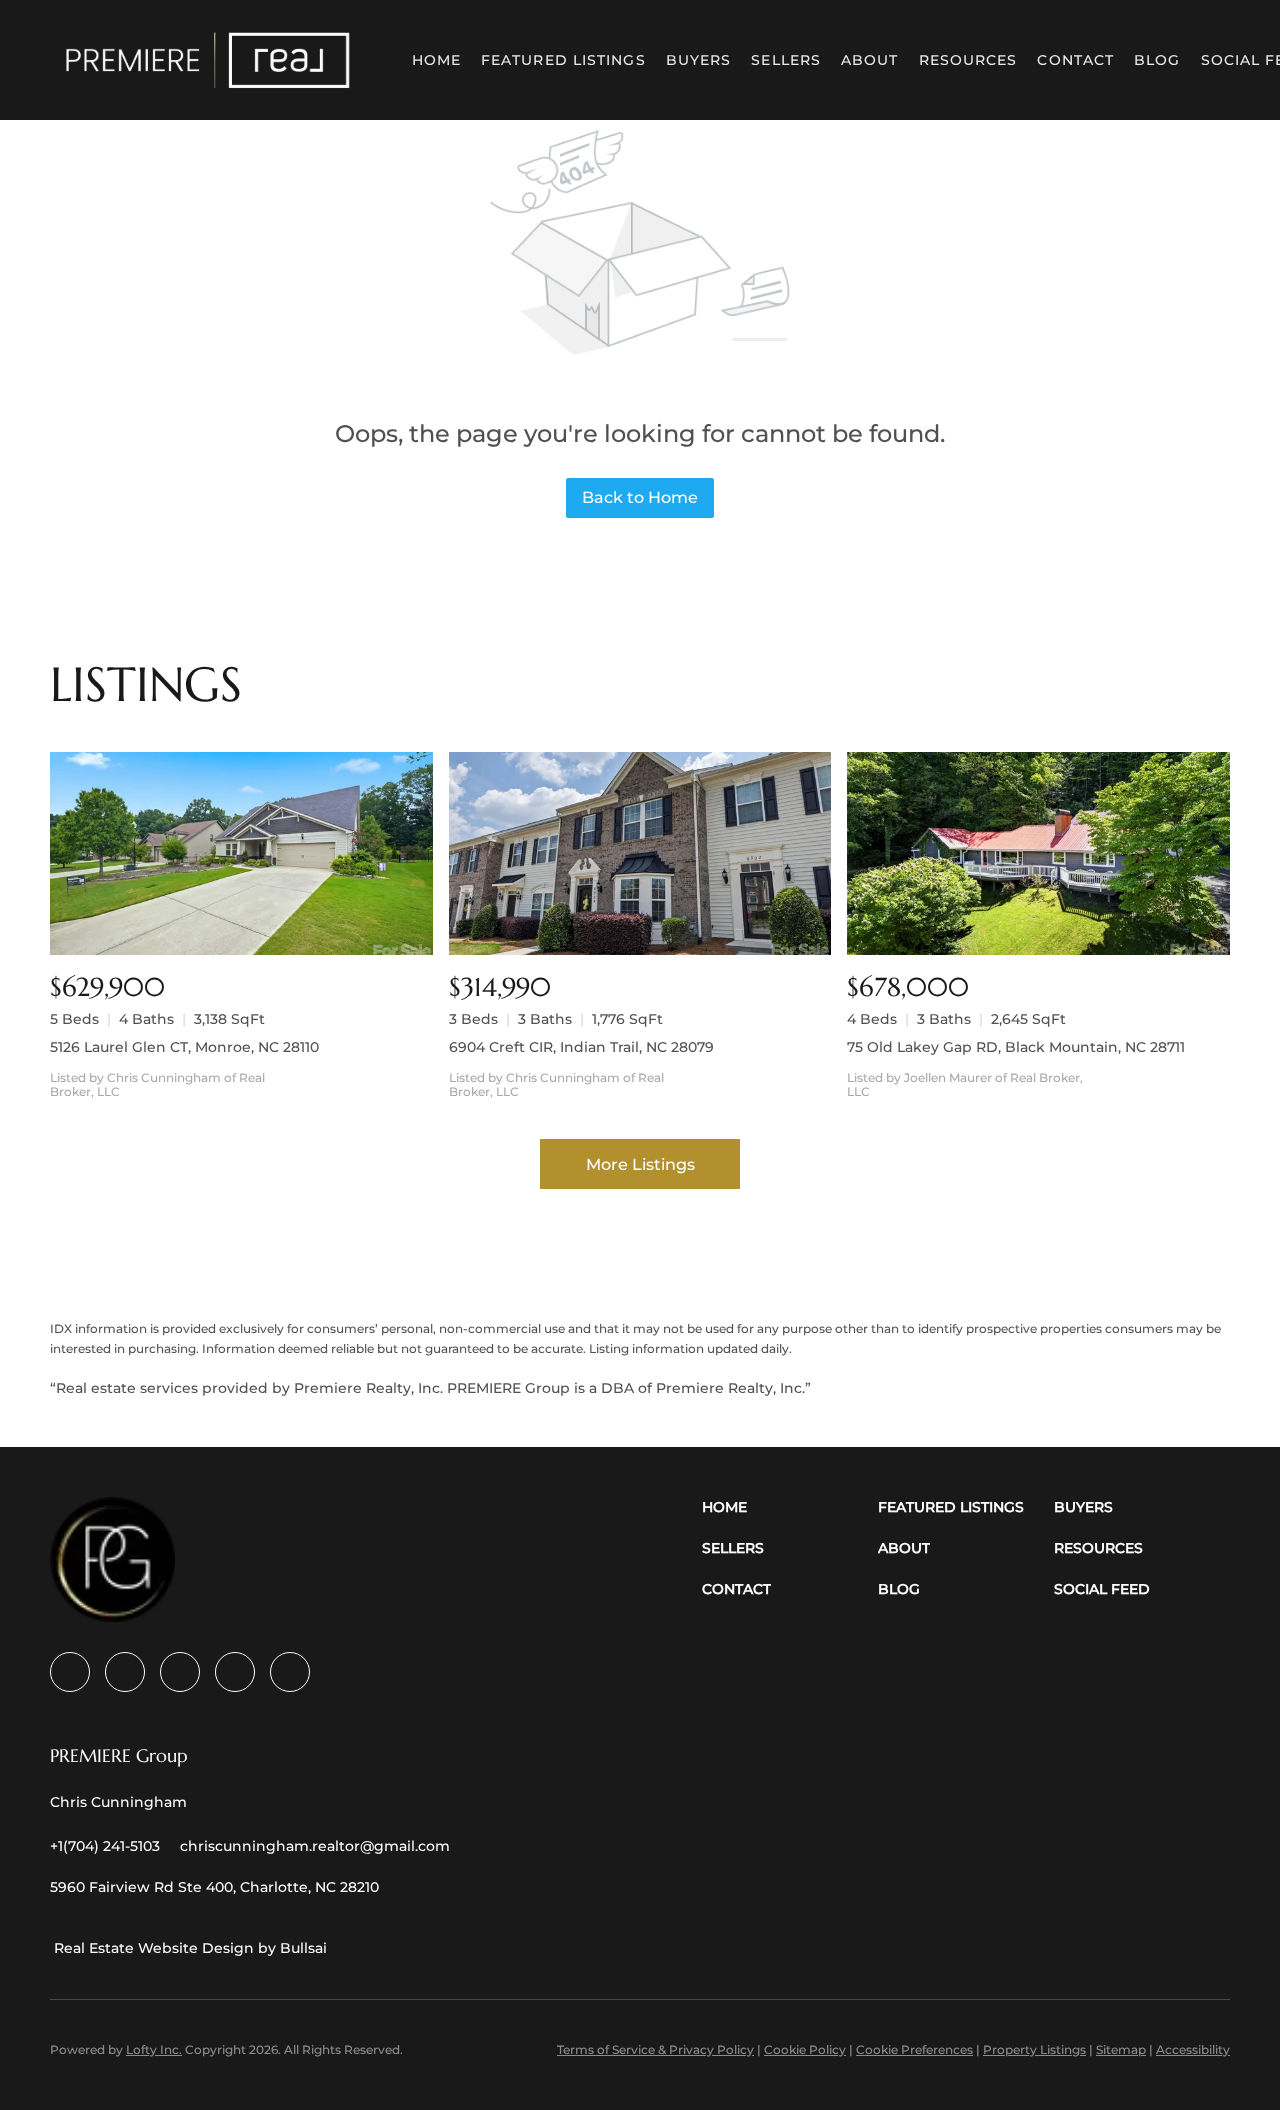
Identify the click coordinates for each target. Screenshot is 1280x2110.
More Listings (640, 1164)
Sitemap (1121, 2049)
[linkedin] (125, 1672)
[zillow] (180, 1672)
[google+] (290, 1672)
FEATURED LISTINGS (563, 60)
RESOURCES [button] (968, 60)
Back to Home (640, 497)
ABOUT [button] (870, 60)
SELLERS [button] (786, 60)
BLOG (1157, 60)
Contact (1075, 60)
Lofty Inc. (154, 2049)
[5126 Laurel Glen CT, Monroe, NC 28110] (241, 853)
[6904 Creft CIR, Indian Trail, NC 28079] (640, 853)
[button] (208, 60)
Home (436, 60)
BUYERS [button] (699, 60)
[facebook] (70, 1672)
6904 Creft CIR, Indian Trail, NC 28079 (581, 1047)
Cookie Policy (805, 2049)
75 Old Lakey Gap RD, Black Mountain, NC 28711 (1016, 1047)
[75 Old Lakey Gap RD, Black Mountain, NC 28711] (1038, 853)
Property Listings (1034, 2049)
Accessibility (1193, 2049)
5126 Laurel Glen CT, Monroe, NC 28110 (184, 1047)
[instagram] (235, 1672)
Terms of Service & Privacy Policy (655, 2049)
